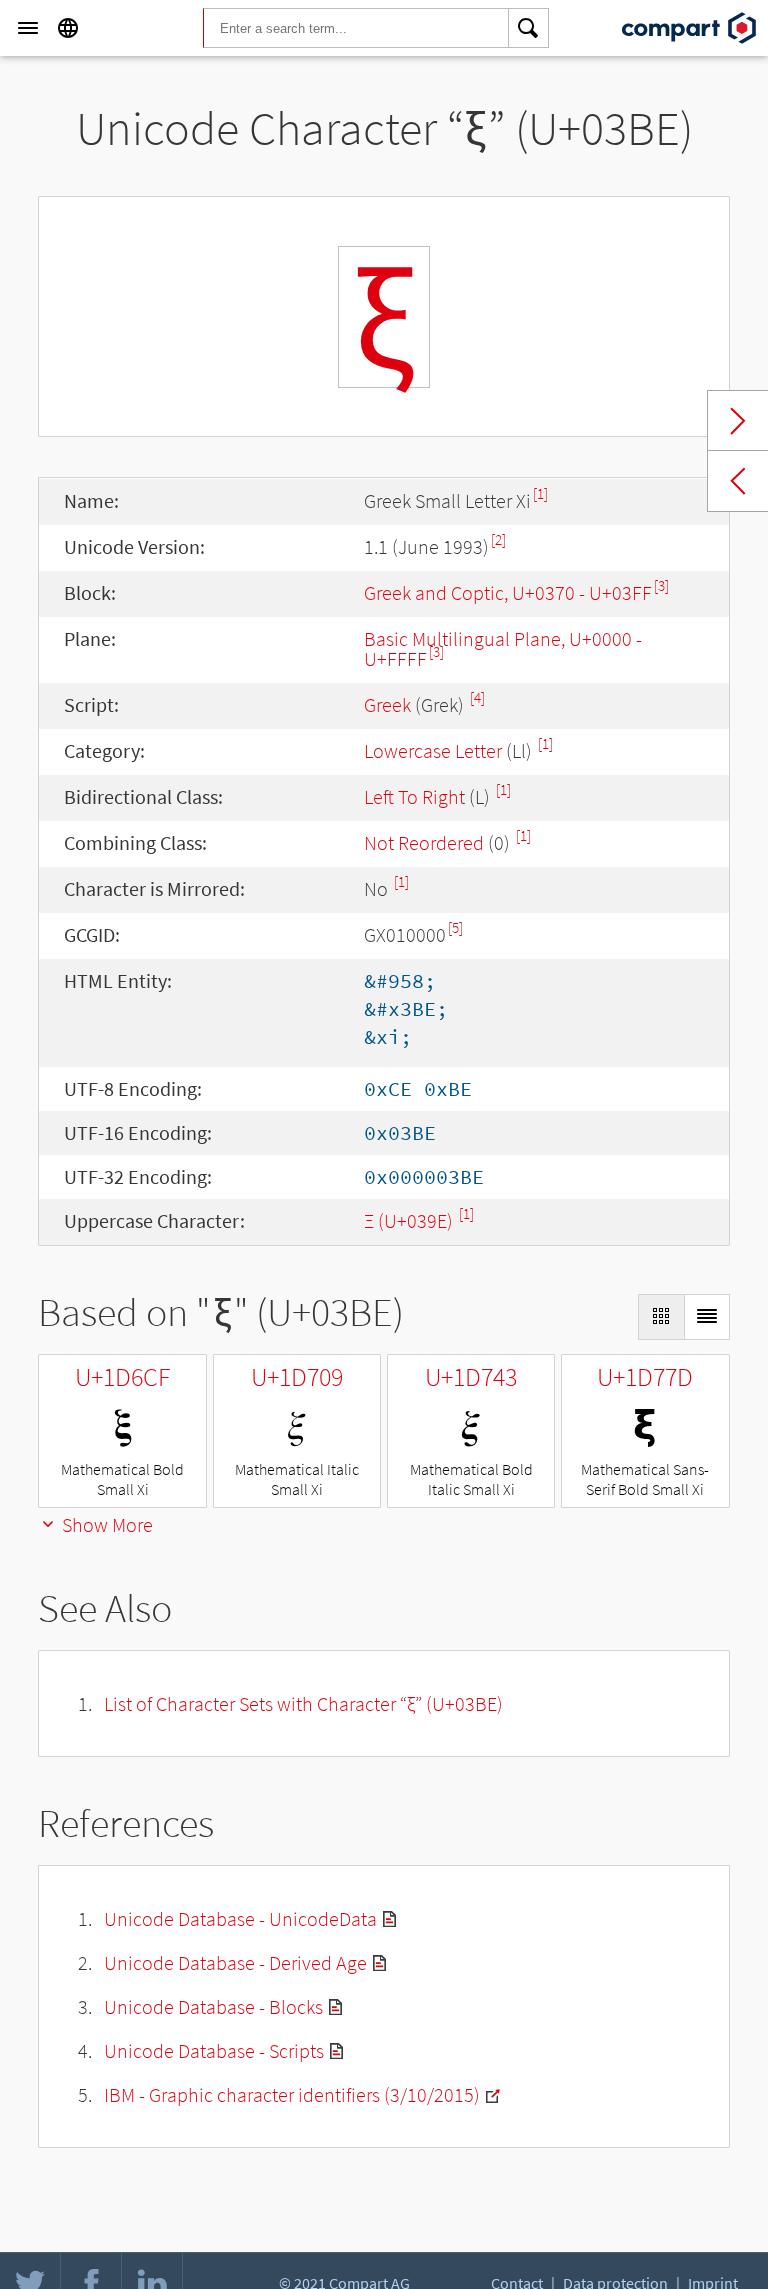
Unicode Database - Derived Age (235, 1962)
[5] (455, 927)
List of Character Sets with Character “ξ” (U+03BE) (303, 1703)
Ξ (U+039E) (410, 1220)
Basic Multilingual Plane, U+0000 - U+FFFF (503, 648)
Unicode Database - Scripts (214, 2050)
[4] (477, 697)
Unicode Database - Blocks (213, 2006)
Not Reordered (424, 842)
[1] (540, 493)
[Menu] (28, 28)
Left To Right (414, 796)
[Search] (529, 28)
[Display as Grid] (661, 1317)
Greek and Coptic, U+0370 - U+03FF (508, 592)
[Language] (68, 28)
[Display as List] (707, 1317)
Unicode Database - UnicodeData (240, 1918)
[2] (498, 539)
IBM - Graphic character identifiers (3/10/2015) (292, 2094)
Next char (738, 421)
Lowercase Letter (433, 750)
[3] (661, 585)
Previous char (738, 481)
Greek (387, 704)
